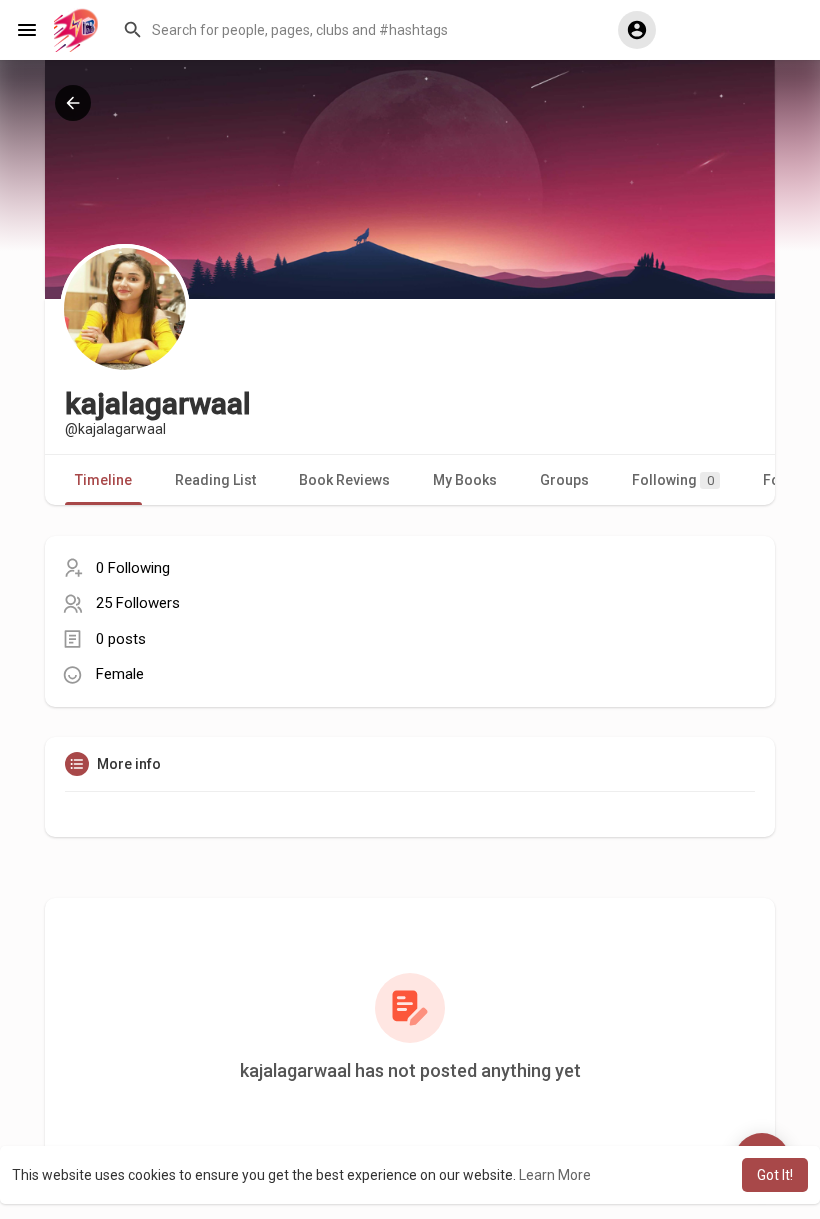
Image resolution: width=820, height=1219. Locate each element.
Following (673, 480)
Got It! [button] (775, 1175)
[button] (355, 30)
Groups (564, 480)
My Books (465, 480)
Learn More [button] (555, 1175)
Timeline (103, 480)
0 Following (133, 568)
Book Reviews (344, 480)
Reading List (215, 480)
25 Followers (138, 603)
